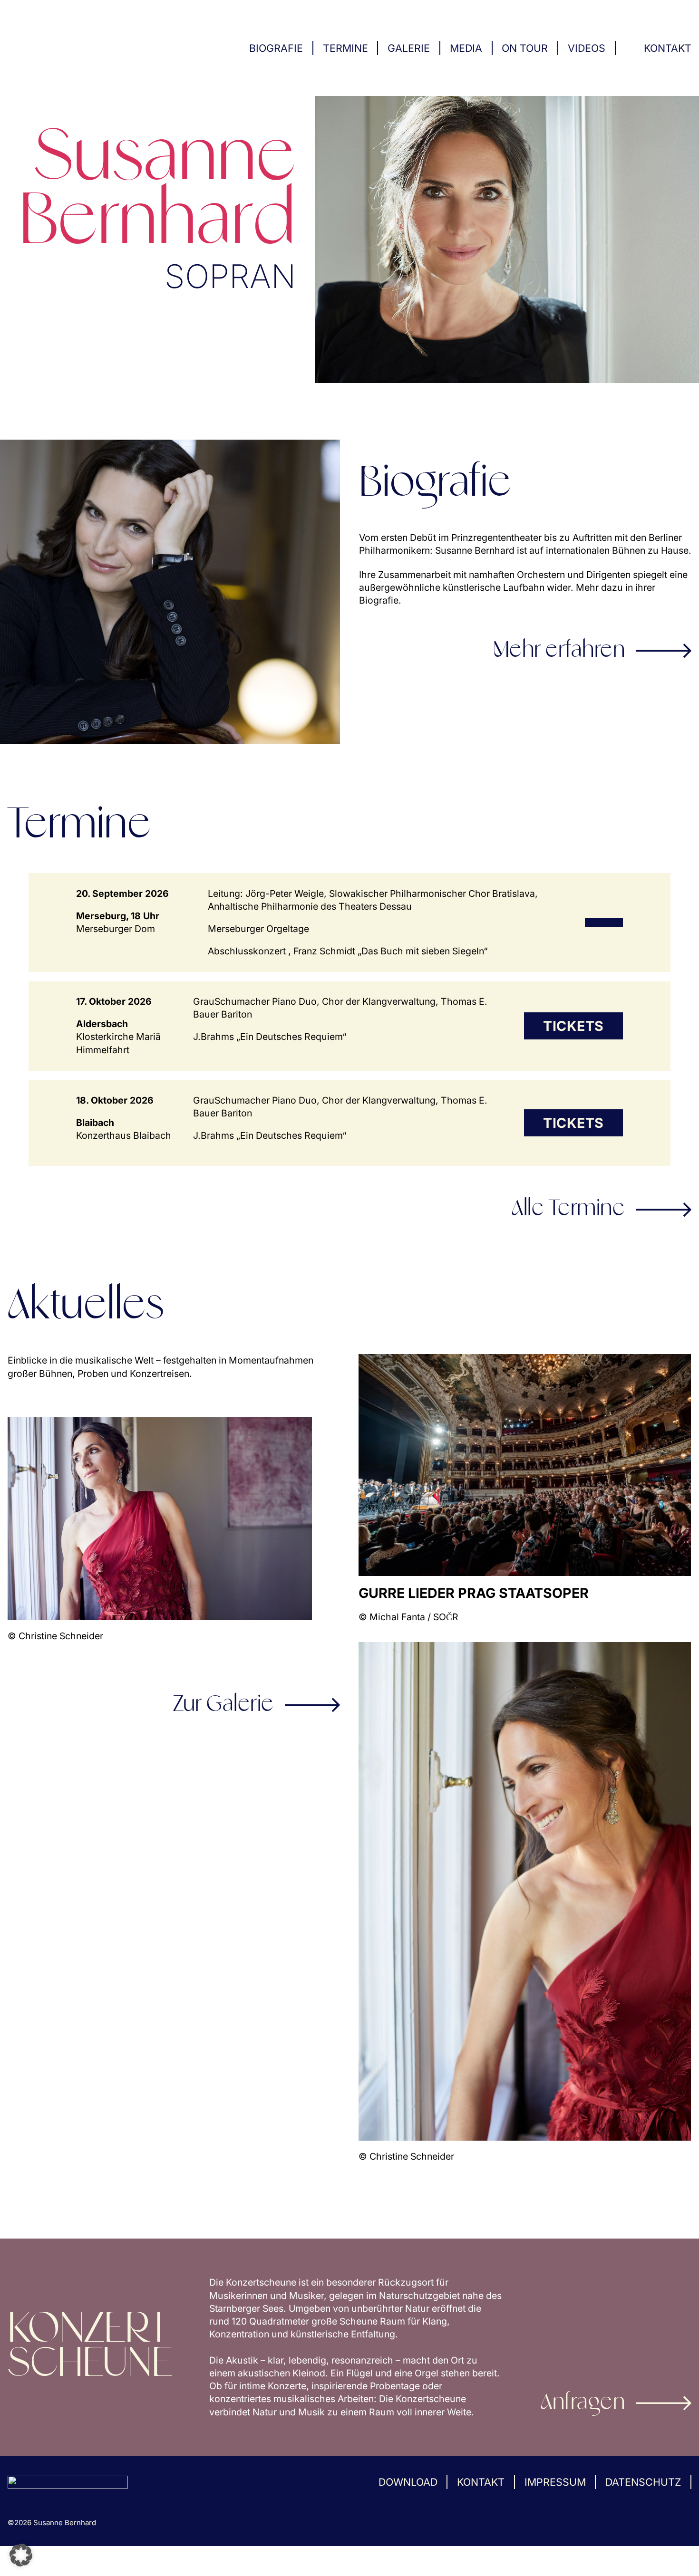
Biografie (276, 48)
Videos (587, 48)
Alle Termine (568, 1209)
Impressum (555, 2482)
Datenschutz (643, 2482)
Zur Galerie (223, 1705)
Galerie (409, 48)
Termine (345, 48)
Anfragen (583, 2403)
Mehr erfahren (559, 651)
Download (408, 2482)
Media (466, 48)
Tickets (573, 1026)
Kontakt (668, 48)
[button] (21, 2555)
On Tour (525, 48)
